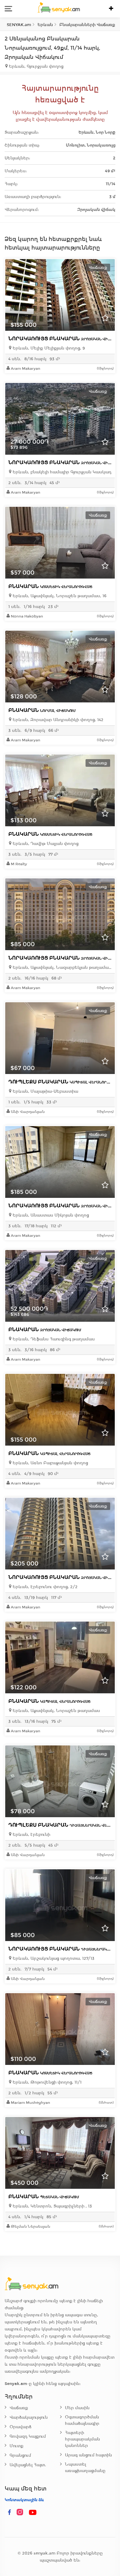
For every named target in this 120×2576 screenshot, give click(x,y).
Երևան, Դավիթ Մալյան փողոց (45, 844)
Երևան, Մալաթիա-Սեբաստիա (45, 1091)
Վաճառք (19, 2408)
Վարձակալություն (29, 2417)
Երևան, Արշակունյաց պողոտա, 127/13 (53, 1958)
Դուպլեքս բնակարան (64, 1082)
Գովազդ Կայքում (28, 2436)
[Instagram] (21, 2513)
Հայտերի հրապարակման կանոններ (82, 2439)
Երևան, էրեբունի (31, 1835)
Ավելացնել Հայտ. (28, 2465)
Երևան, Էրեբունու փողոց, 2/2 (44, 1587)
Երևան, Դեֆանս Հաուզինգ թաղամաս (53, 1339)
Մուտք (16, 2446)
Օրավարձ (20, 2427)
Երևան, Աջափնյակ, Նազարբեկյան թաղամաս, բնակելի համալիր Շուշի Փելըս (62, 967)
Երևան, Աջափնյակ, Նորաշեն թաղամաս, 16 (59, 596)
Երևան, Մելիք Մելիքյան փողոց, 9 (48, 348)
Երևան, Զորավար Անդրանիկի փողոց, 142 (57, 720)
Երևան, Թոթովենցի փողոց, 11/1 (46, 2082)
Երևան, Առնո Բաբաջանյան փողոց (50, 1463)
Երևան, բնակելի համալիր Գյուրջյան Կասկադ (61, 472)
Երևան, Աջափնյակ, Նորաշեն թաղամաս (56, 1711)
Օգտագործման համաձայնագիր (82, 2420)
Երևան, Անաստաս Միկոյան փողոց (50, 1215)
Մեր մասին (77, 2408)
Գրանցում (20, 2455)
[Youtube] (33, 2513)
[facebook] (10, 2513)
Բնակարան (50, 586)
